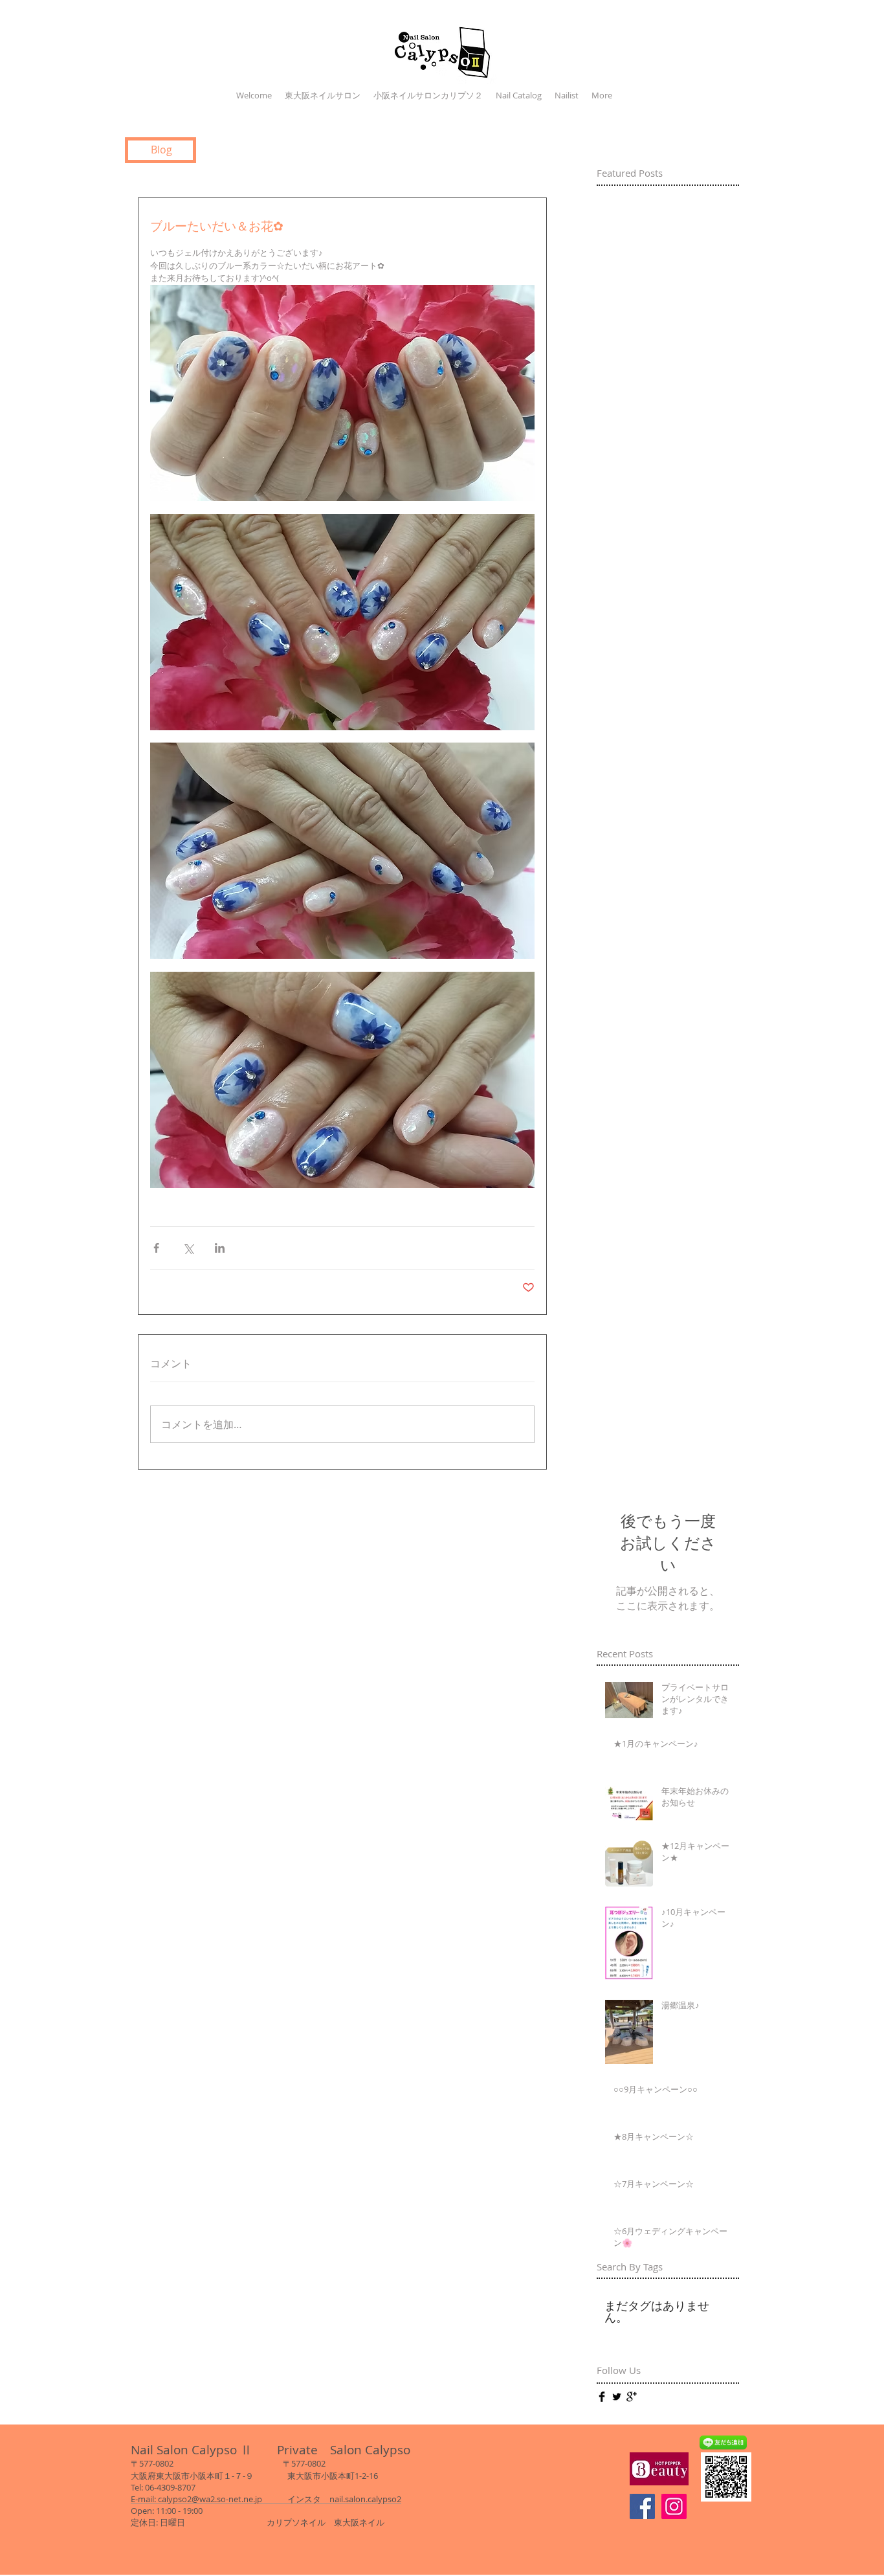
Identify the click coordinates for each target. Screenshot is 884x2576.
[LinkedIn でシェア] (220, 1248)
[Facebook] (642, 2506)
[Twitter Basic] (617, 2397)
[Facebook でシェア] (156, 1248)
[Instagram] (674, 2506)
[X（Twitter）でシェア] (188, 1248)
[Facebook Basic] (602, 2397)
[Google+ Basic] (632, 2397)
